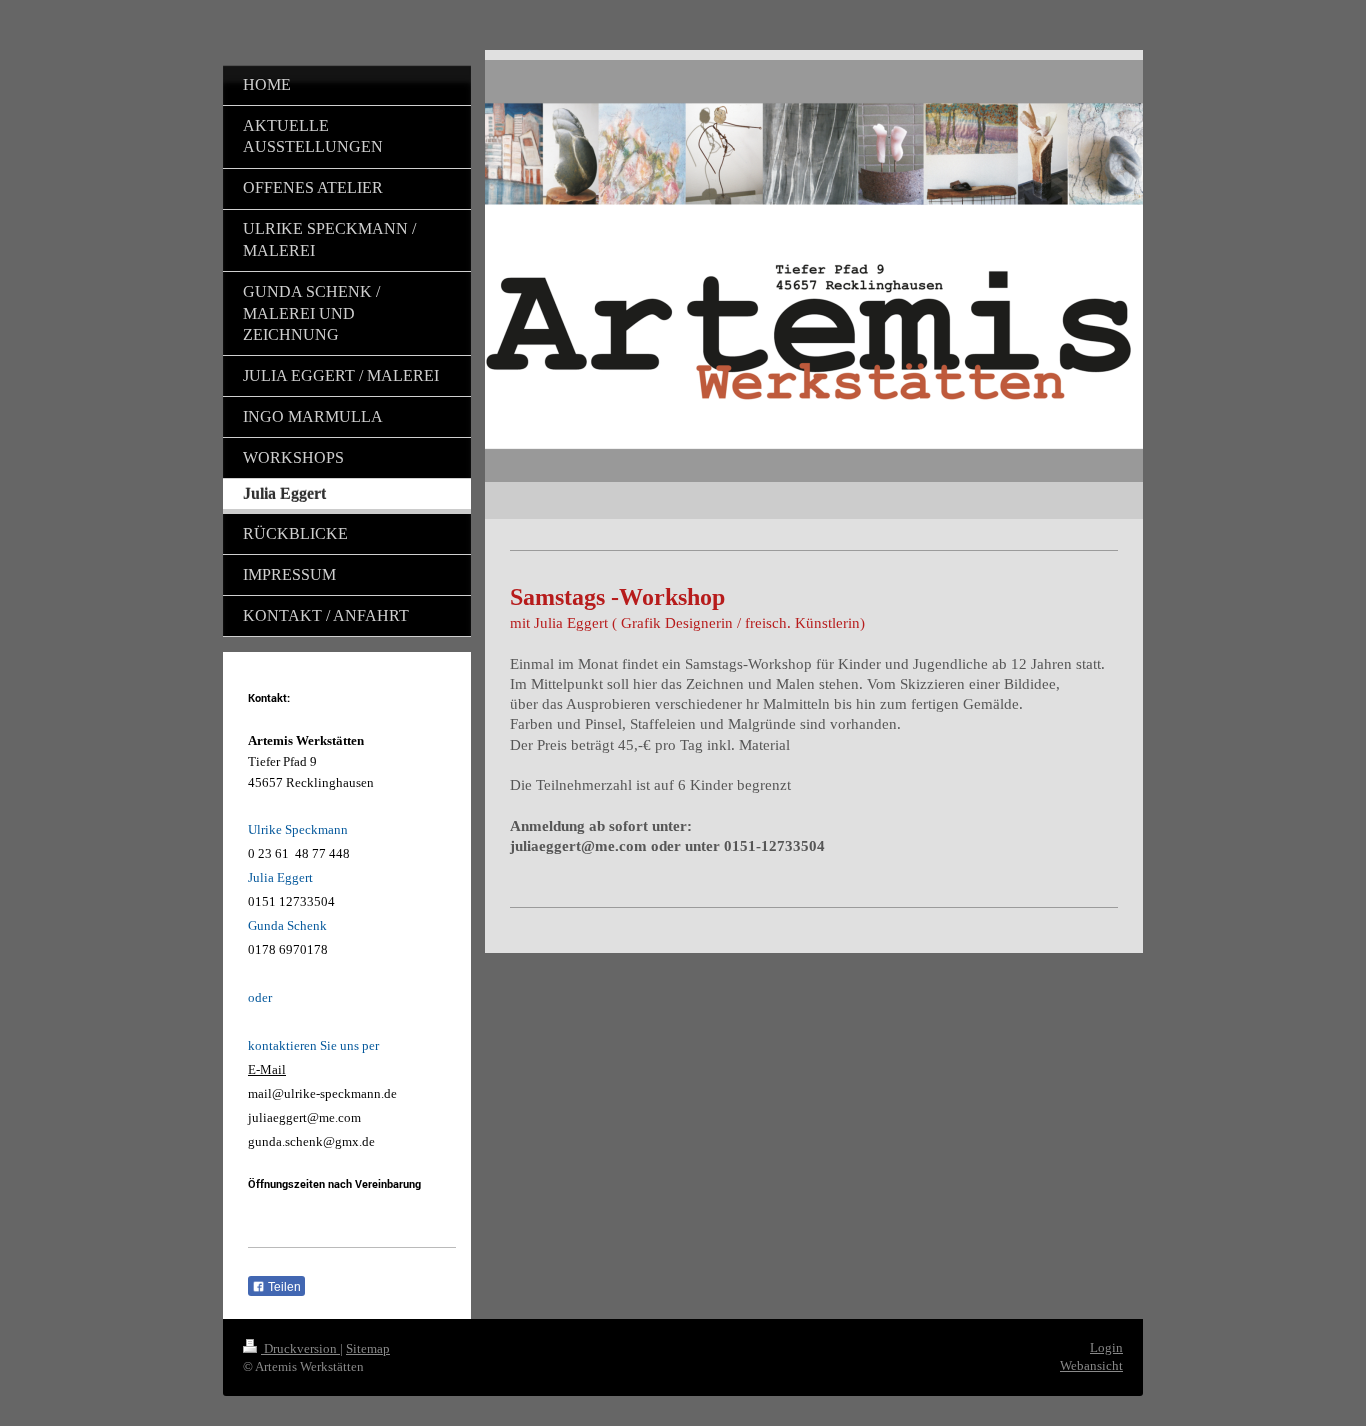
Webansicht (1091, 1365)
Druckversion (300, 1348)
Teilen (283, 1287)
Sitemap (368, 1348)
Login (1106, 1347)
